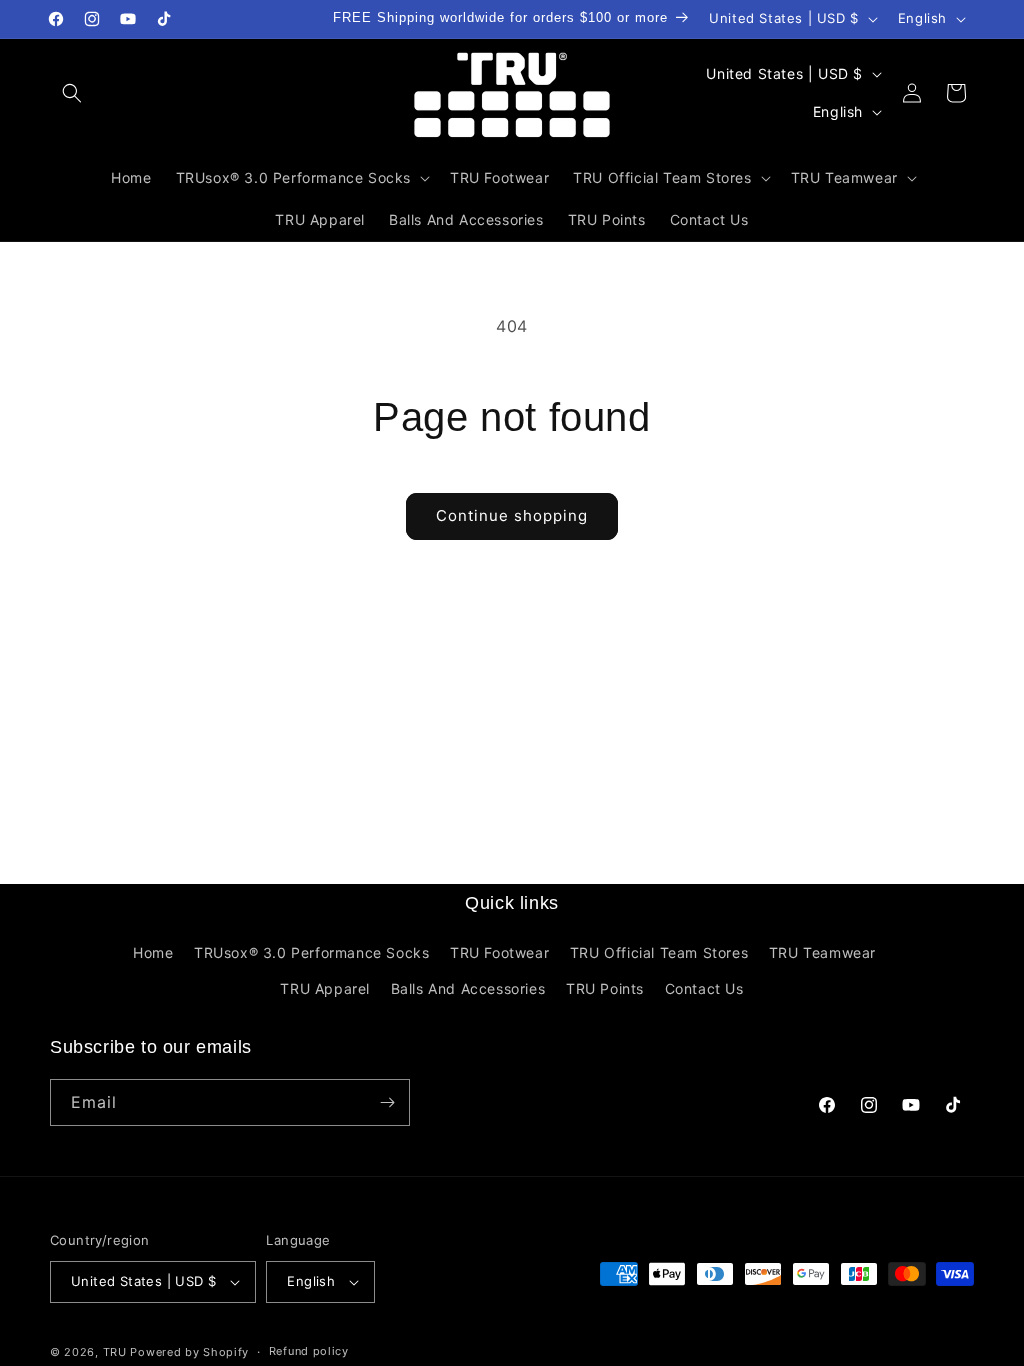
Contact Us (704, 988)
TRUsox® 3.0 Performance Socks (311, 952)
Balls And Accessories (468, 988)
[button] (72, 93)
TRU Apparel (325, 988)
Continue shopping (512, 515)
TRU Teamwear (822, 952)
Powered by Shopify (189, 1352)
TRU (115, 1352)
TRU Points (605, 988)
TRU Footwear (499, 952)
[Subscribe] (387, 1102)
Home (153, 952)
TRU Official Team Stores (659, 952)
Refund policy (309, 1351)
